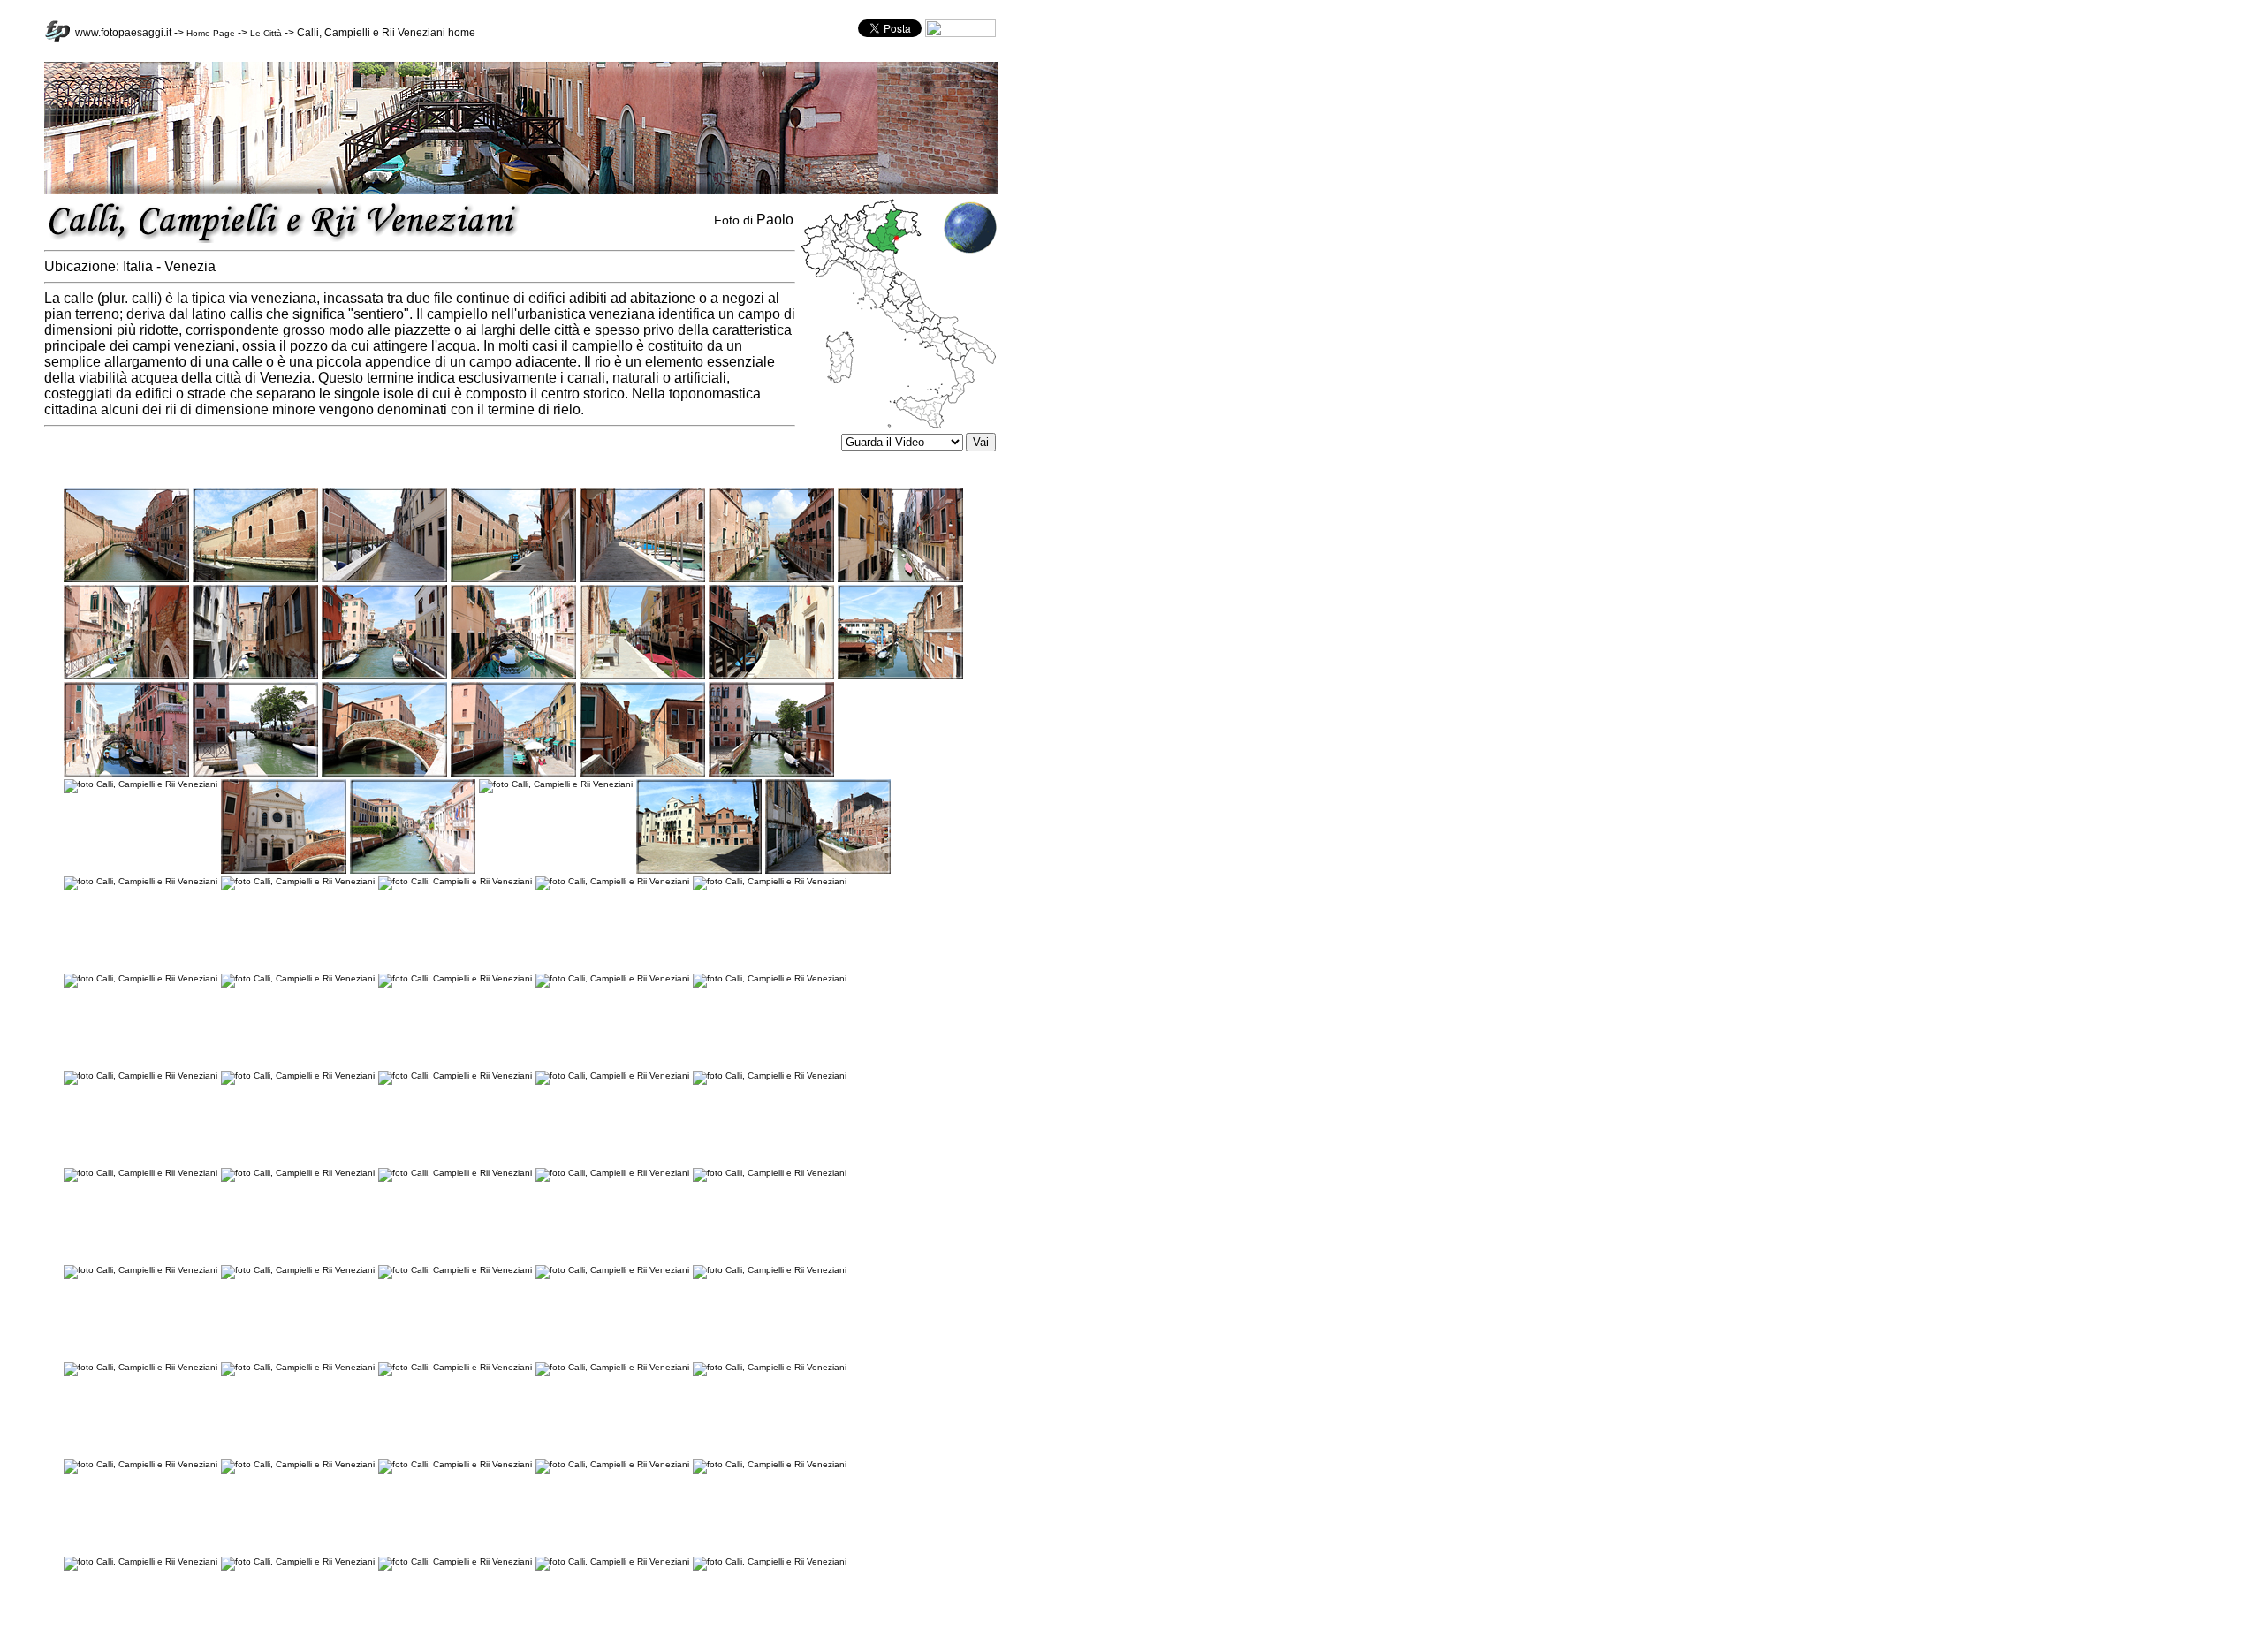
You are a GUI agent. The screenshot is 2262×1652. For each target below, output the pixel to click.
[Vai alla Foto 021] (140, 784)
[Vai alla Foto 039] (455, 1076)
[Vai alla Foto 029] (455, 881)
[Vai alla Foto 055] (612, 1367)
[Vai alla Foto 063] (298, 1561)
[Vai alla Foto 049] (455, 1270)
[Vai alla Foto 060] (612, 1464)
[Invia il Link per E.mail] (960, 34)
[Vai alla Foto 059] (455, 1464)
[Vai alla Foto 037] (140, 1076)
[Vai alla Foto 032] (140, 978)
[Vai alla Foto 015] (126, 773)
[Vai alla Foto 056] (770, 1367)
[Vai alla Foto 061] (770, 1464)
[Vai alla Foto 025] (699, 871)
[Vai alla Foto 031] (770, 881)
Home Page (211, 33)
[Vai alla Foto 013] (771, 676)
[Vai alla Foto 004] (513, 579)
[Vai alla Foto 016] (255, 773)
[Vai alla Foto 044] (455, 1173)
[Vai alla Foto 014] (900, 676)
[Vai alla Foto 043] (298, 1173)
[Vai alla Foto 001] (126, 579)
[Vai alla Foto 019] (642, 773)
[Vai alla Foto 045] (612, 1173)
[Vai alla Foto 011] (513, 676)
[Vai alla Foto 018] (513, 773)
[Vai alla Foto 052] (140, 1367)
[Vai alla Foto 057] (140, 1464)
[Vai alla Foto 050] (612, 1270)
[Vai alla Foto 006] (771, 579)
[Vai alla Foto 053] (298, 1367)
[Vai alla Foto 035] (612, 978)
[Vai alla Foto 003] (384, 579)
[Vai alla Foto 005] (642, 579)
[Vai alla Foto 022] (284, 871)
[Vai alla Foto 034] (455, 978)
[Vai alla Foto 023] (413, 871)
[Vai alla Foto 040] (612, 1076)
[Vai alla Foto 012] (642, 676)
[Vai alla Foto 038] (298, 1076)
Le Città (266, 33)
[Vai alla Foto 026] (828, 871)
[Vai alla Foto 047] (140, 1270)
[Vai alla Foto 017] (384, 773)
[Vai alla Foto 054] (455, 1367)
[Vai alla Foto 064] (455, 1561)
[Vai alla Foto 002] (255, 579)
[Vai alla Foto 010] (384, 676)
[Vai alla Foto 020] (771, 773)
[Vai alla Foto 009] (255, 676)
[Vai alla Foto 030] (612, 881)
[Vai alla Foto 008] (126, 676)
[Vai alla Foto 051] (770, 1270)
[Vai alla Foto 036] (770, 978)
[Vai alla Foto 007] (900, 579)
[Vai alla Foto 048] (298, 1270)
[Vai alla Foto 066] (770, 1561)
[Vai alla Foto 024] (556, 784)
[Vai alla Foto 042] (140, 1173)
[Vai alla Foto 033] (298, 978)
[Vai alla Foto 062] (140, 1561)
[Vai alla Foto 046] (770, 1173)
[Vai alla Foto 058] (298, 1464)
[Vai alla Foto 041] (770, 1076)
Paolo (775, 220)
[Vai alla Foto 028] (298, 881)
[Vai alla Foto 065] (612, 1561)
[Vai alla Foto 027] (140, 881)
